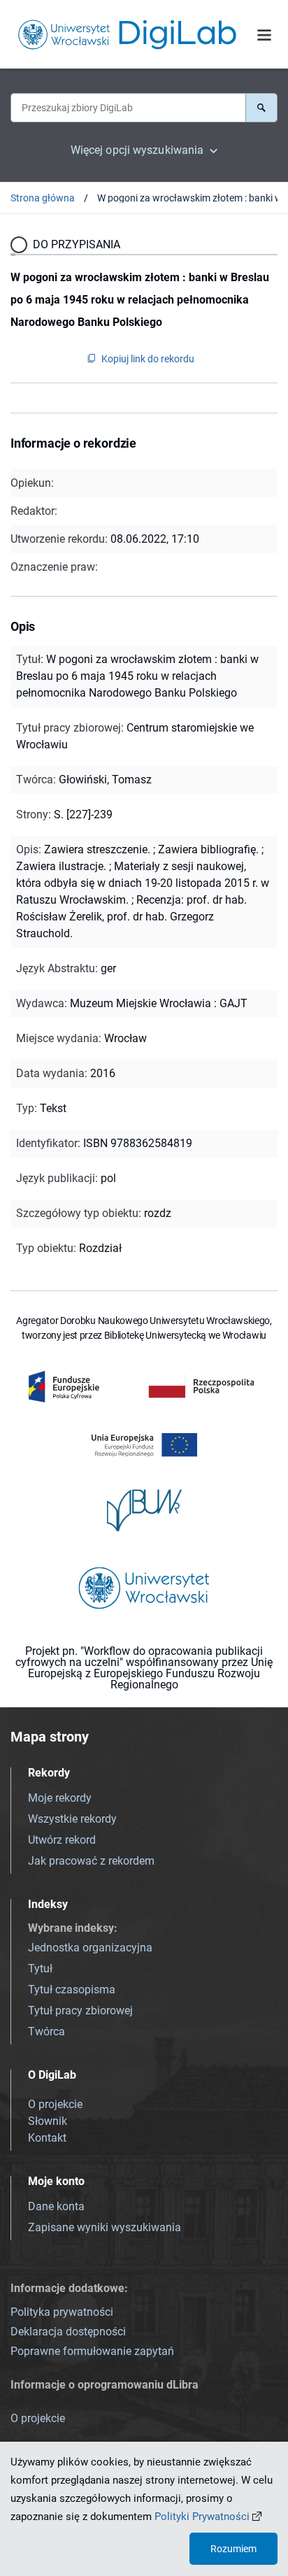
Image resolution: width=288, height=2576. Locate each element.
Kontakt (47, 2138)
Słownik (48, 2121)
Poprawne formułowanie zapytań (92, 2351)
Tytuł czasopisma (72, 1990)
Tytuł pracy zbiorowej (80, 2011)
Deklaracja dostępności (68, 2332)
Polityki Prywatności (202, 2517)
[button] (261, 108)
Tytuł (40, 1969)
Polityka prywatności (62, 2312)
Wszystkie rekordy (72, 1819)
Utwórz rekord (62, 1840)
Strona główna (43, 198)
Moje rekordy (60, 1798)
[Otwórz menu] (264, 36)
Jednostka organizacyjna (90, 1948)
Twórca (46, 2031)
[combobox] (128, 108)
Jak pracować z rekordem (91, 1861)
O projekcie (55, 2104)
